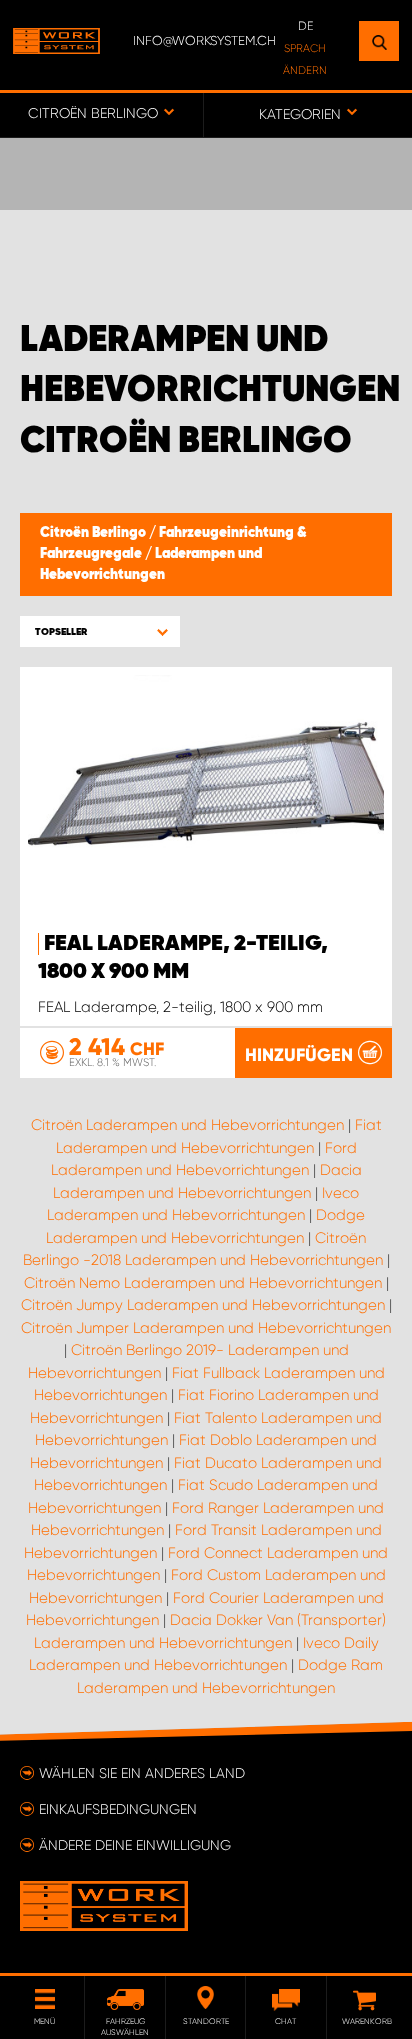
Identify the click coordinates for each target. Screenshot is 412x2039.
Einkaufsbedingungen (118, 1809)
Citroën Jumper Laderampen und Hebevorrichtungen (206, 1328)
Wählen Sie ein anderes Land (142, 1773)
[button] (100, 631)
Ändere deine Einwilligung (135, 1845)
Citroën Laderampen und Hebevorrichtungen (187, 1125)
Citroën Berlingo (94, 533)
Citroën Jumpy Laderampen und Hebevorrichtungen (203, 1305)
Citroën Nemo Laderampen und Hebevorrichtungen (203, 1283)
